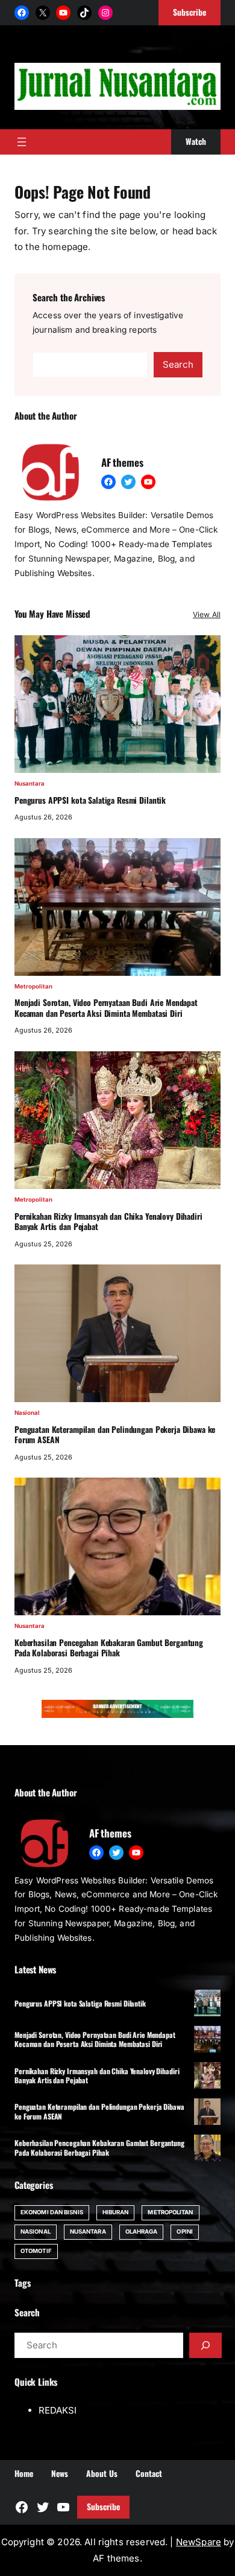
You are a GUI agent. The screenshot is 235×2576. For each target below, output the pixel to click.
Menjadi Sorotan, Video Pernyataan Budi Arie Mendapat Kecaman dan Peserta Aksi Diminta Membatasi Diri (106, 1008)
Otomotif (36, 2251)
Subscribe (103, 2507)
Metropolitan (33, 986)
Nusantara (30, 783)
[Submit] (205, 2345)
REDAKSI (58, 2410)
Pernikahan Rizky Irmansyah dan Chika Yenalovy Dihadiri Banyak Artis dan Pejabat (108, 1222)
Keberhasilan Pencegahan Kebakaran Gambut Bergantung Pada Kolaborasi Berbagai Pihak (109, 1648)
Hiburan (116, 2212)
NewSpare (199, 2542)
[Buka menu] (22, 142)
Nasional (27, 1413)
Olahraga (142, 2232)
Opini (184, 2232)
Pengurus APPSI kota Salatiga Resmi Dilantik (90, 801)
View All (207, 614)
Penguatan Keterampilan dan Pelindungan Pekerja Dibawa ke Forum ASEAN (115, 1435)
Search (178, 364)
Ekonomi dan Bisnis (52, 2212)
